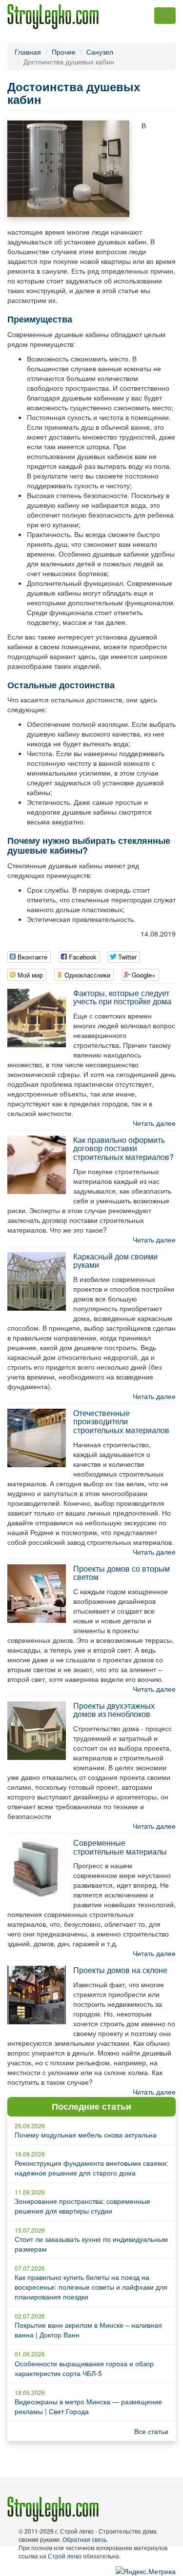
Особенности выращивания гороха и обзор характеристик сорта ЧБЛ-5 (84, 2368)
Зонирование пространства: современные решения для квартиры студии (82, 2206)
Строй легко (65, 2556)
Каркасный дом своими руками (115, 1261)
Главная (28, 52)
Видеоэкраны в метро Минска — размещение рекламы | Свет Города (88, 2406)
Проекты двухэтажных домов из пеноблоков (114, 1710)
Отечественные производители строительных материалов (121, 1421)
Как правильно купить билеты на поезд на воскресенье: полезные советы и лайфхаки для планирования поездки (91, 2287)
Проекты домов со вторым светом (122, 1573)
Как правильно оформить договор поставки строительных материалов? (123, 1148)
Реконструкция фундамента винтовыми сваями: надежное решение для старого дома (91, 2168)
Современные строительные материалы (120, 1847)
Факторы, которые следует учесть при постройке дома (122, 997)
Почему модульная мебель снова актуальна (86, 2135)
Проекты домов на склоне (120, 1970)
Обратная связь (85, 2539)
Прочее (64, 52)
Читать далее (154, 1123)
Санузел (100, 52)
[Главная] (53, 17)
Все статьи (151, 2431)
